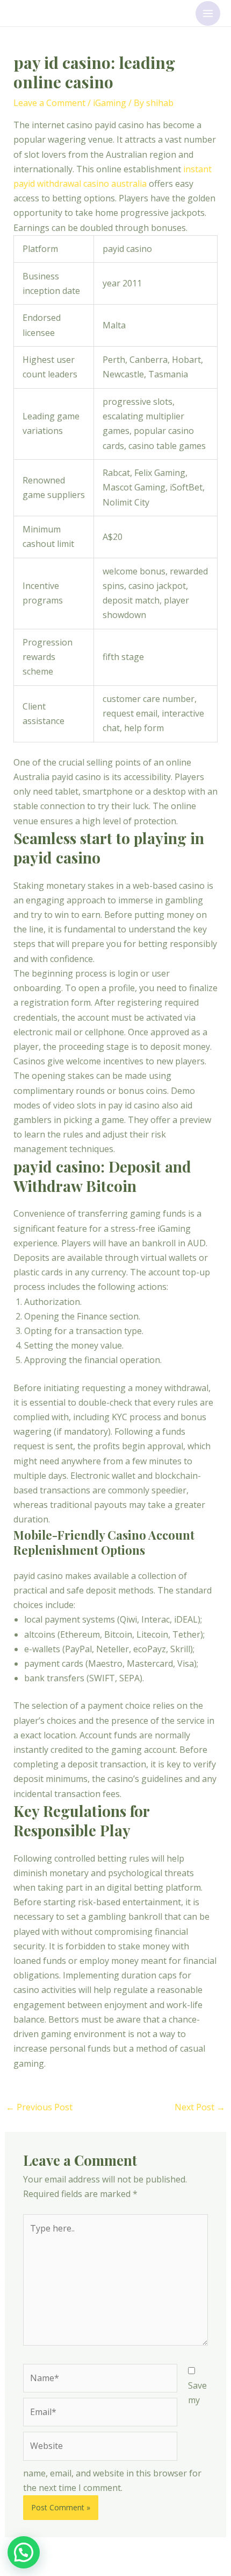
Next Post (200, 2107)
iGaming (110, 103)
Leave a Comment (49, 103)
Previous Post (39, 2107)
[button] (24, 2552)
